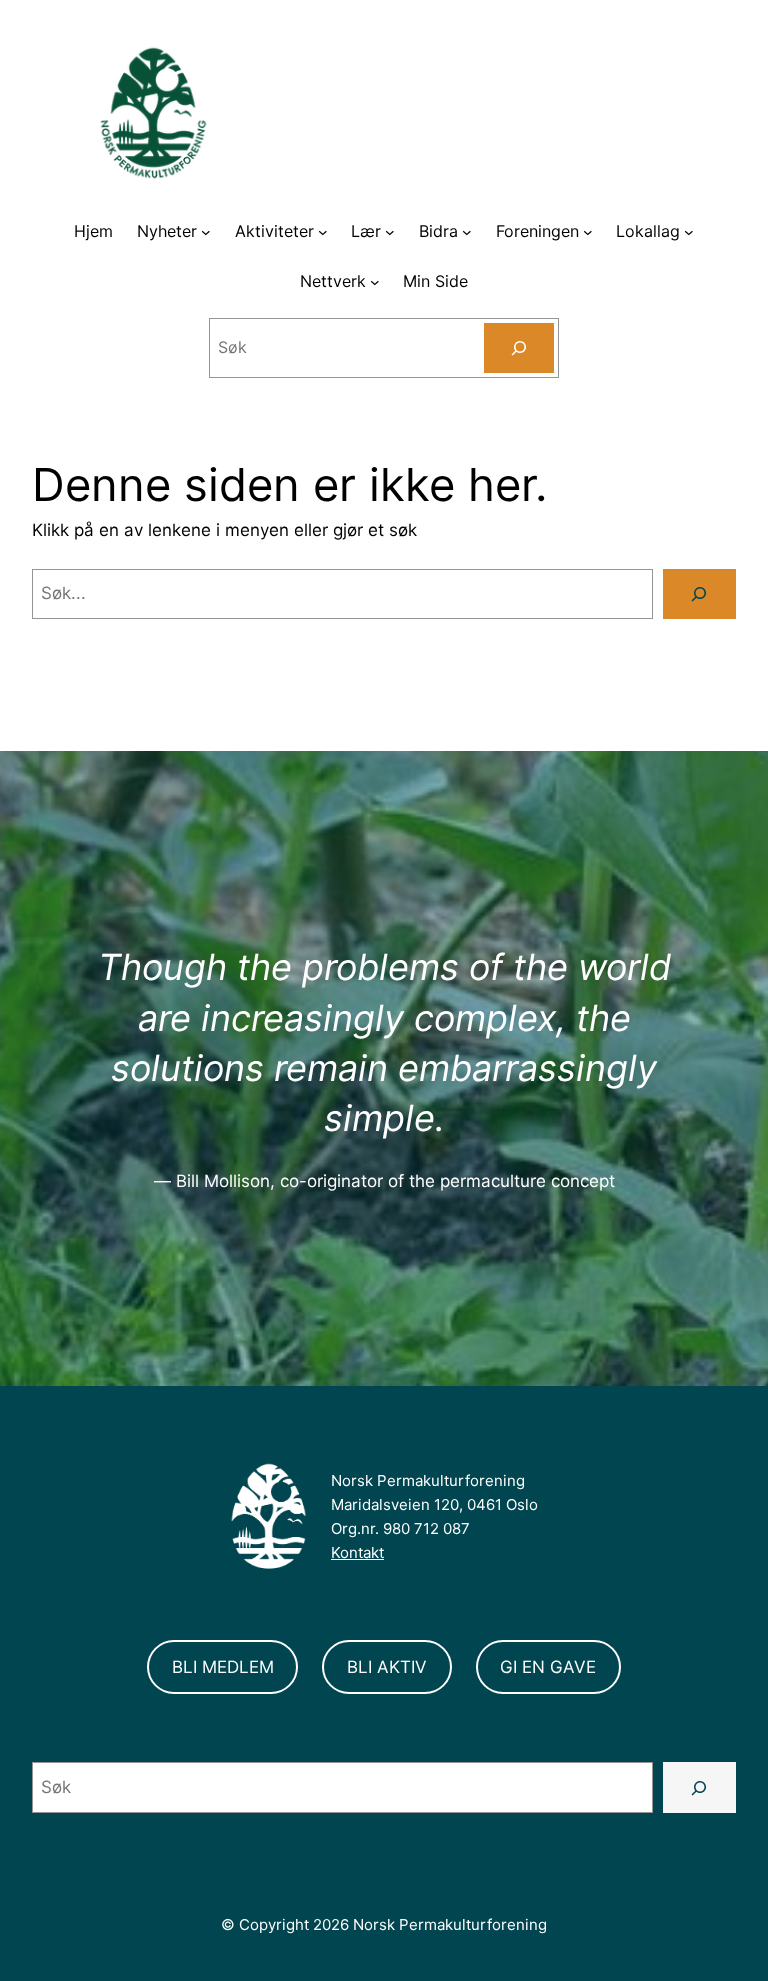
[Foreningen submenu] (588, 232)
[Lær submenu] (390, 232)
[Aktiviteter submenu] (323, 232)
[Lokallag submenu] (689, 232)
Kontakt (357, 1552)
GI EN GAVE (548, 1667)
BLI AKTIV (387, 1667)
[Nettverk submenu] (375, 282)
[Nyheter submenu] (206, 232)
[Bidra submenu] (467, 232)
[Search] (519, 347)
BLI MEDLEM (223, 1667)
